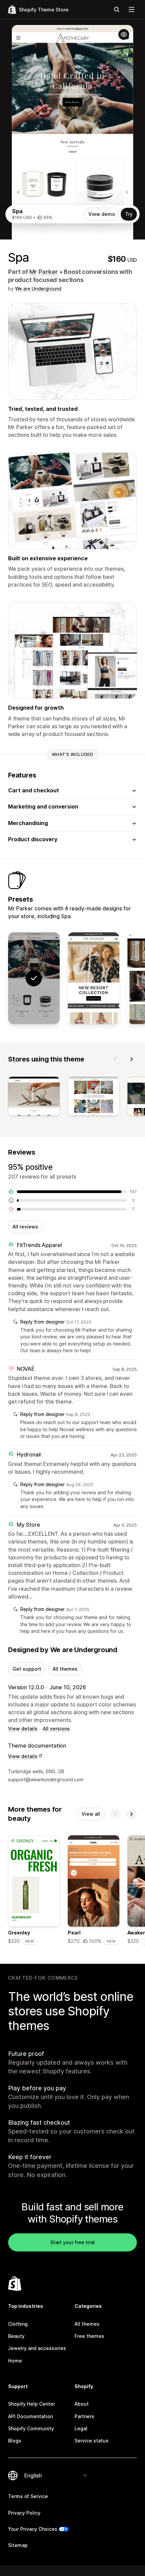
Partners (84, 2416)
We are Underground (38, 289)
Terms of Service (28, 2496)
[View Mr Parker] (94, 978)
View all (91, 1814)
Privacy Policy (24, 2513)
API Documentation (31, 2416)
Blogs (15, 2441)
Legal (81, 2428)
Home (15, 2361)
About (82, 2404)
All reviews (25, 1227)
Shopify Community (31, 2428)
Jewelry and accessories (37, 2348)
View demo (102, 214)
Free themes (89, 2336)
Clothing (18, 2324)
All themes (65, 1669)
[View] (34, 1097)
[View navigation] (132, 9)
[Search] (117, 9)
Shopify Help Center (32, 2404)
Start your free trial (72, 2242)
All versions (56, 1729)
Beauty (16, 2336)
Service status (92, 2441)
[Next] (132, 1059)
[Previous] (115, 1059)
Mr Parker (44, 272)
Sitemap (18, 2545)
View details (23, 1729)
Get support (27, 1669)
